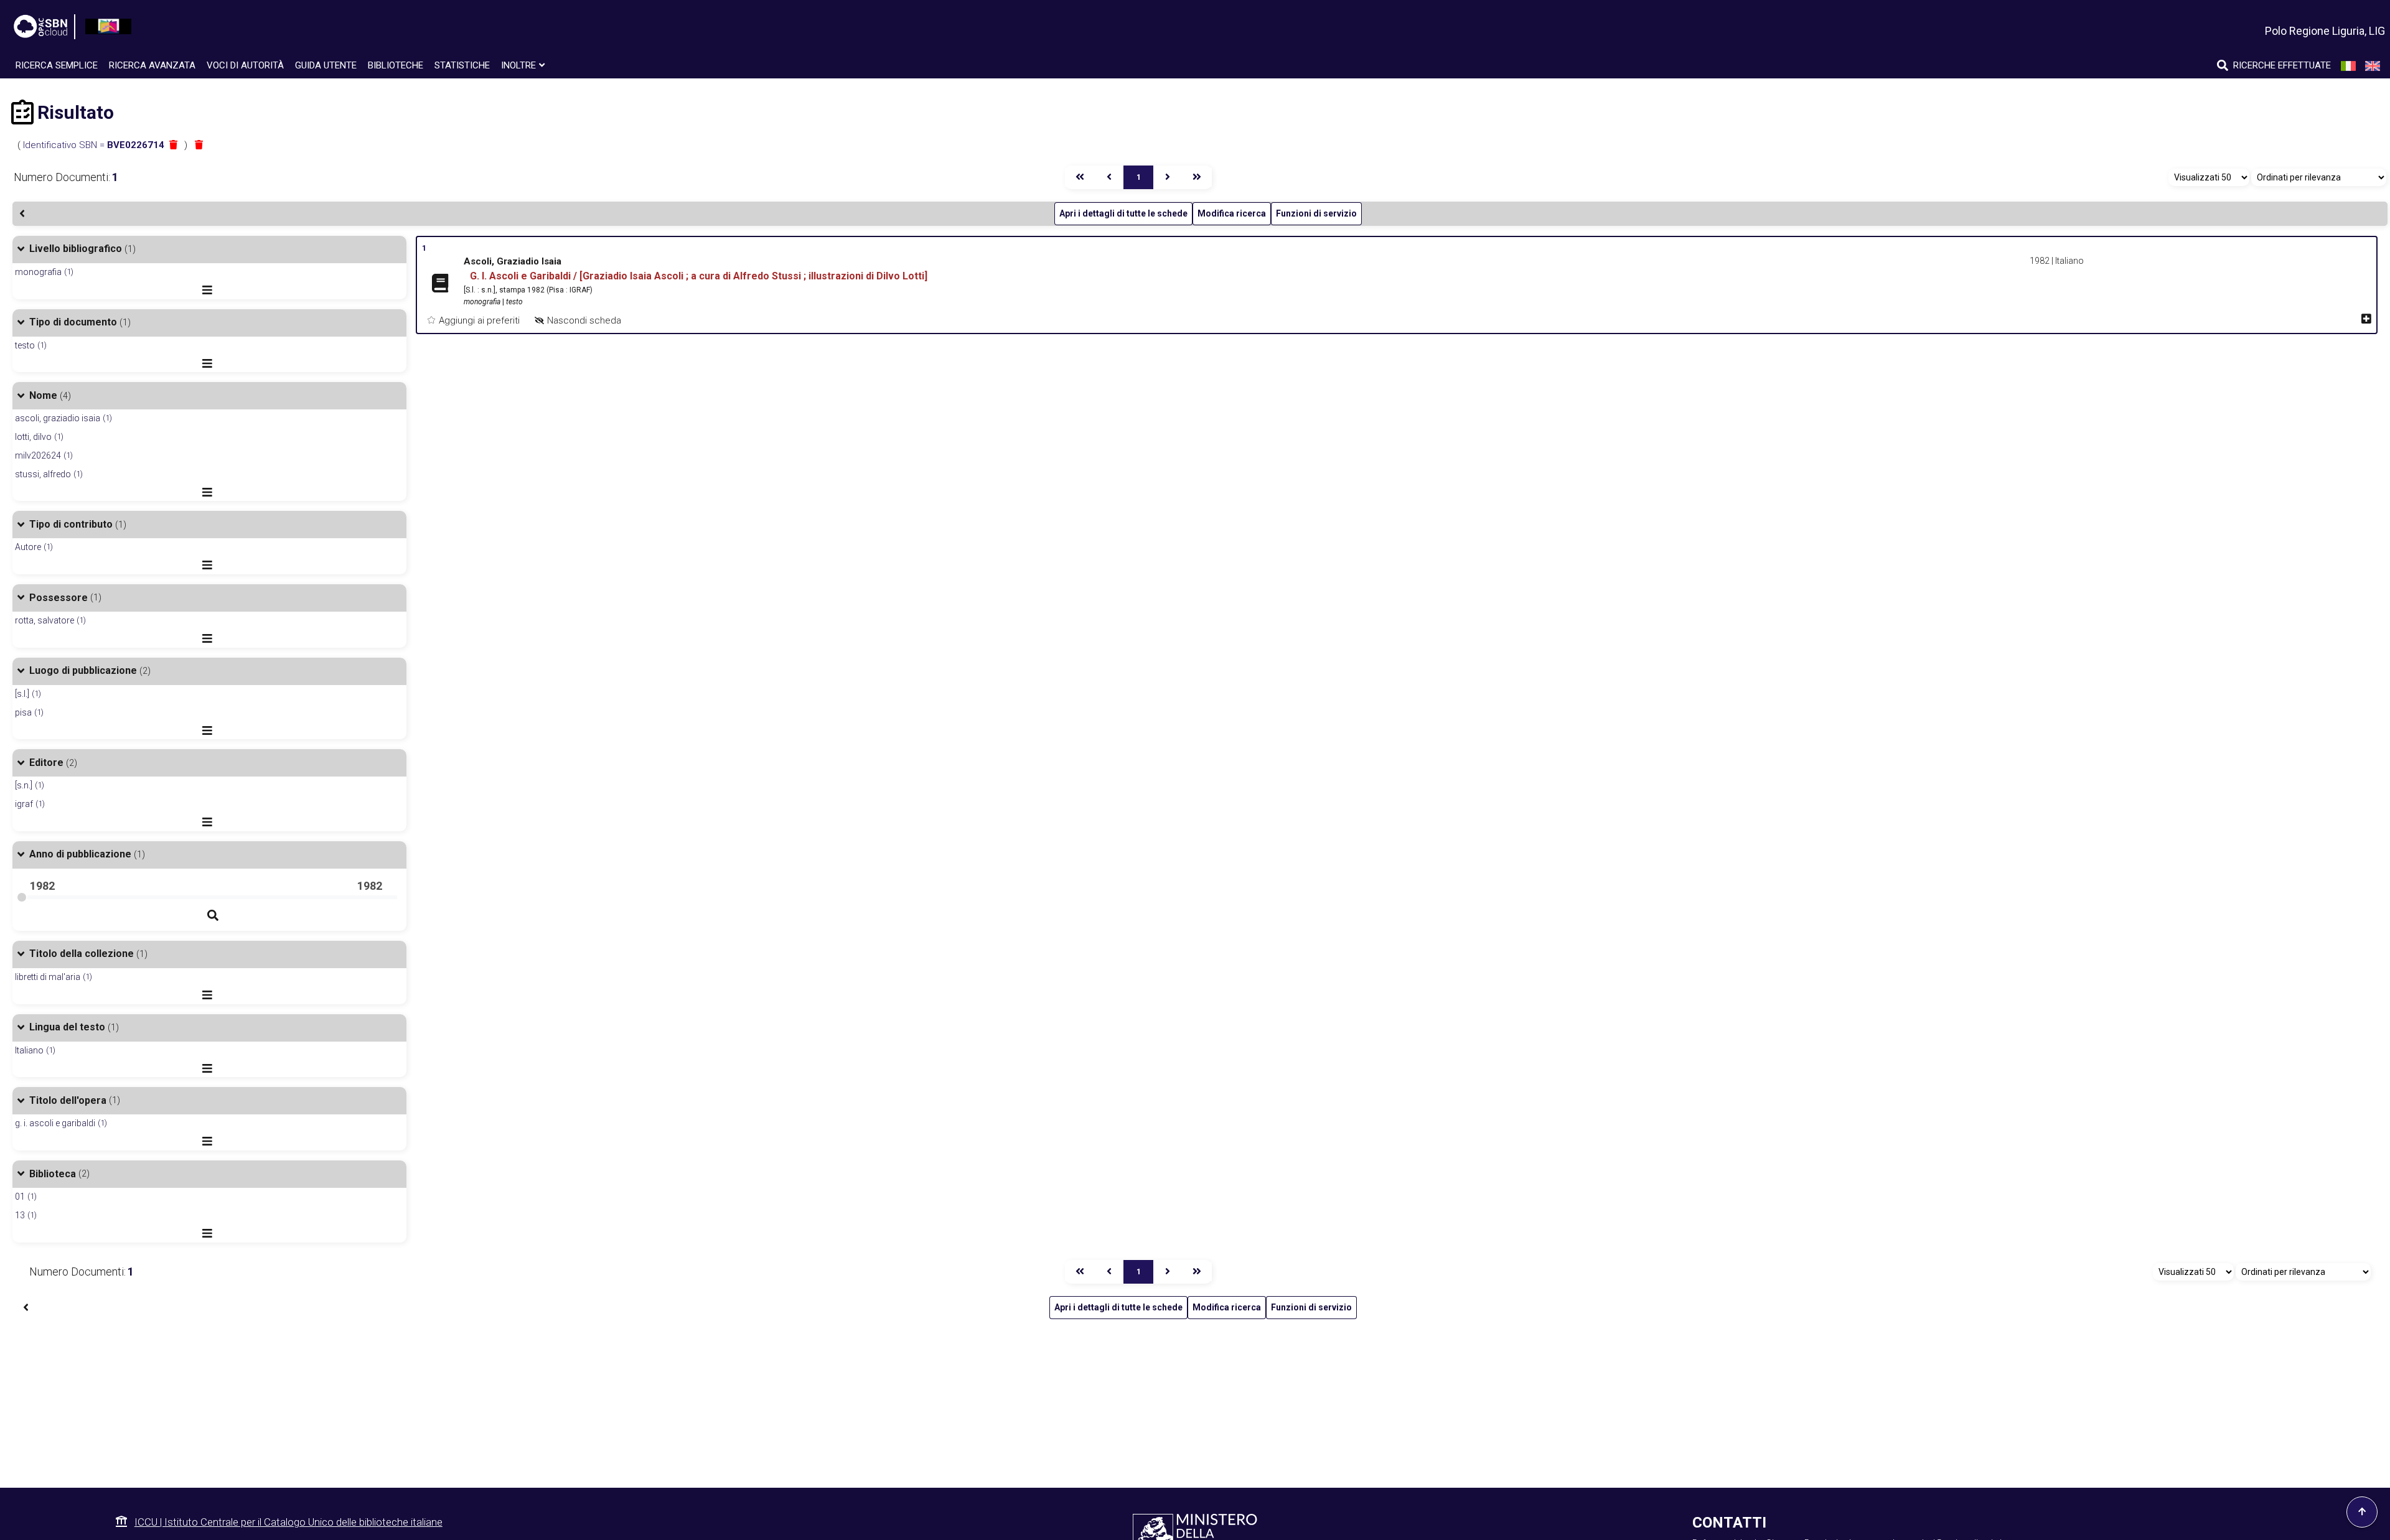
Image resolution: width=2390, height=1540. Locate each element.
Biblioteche (396, 65)
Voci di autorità (245, 65)
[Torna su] (2362, 1512)
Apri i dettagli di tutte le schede (1123, 213)
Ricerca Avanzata (152, 65)
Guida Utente (326, 65)
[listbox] (2209, 177)
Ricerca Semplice (57, 65)
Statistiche (462, 65)
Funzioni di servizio (1316, 213)
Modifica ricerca (1232, 213)
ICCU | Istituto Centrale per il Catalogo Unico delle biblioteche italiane (288, 1522)
